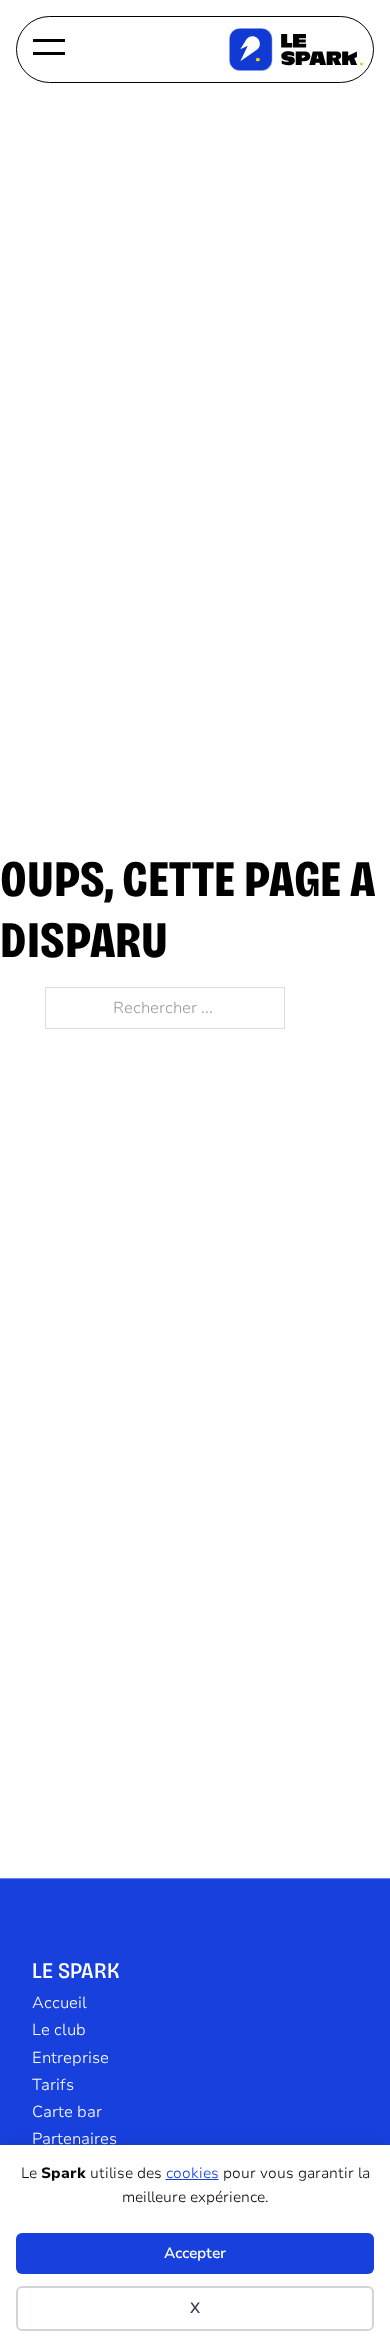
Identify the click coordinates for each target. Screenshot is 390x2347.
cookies (192, 2173)
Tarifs (53, 2085)
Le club (59, 2030)
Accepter (195, 2253)
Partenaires (74, 2139)
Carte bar (67, 2112)
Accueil (59, 2003)
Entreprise (70, 2058)
